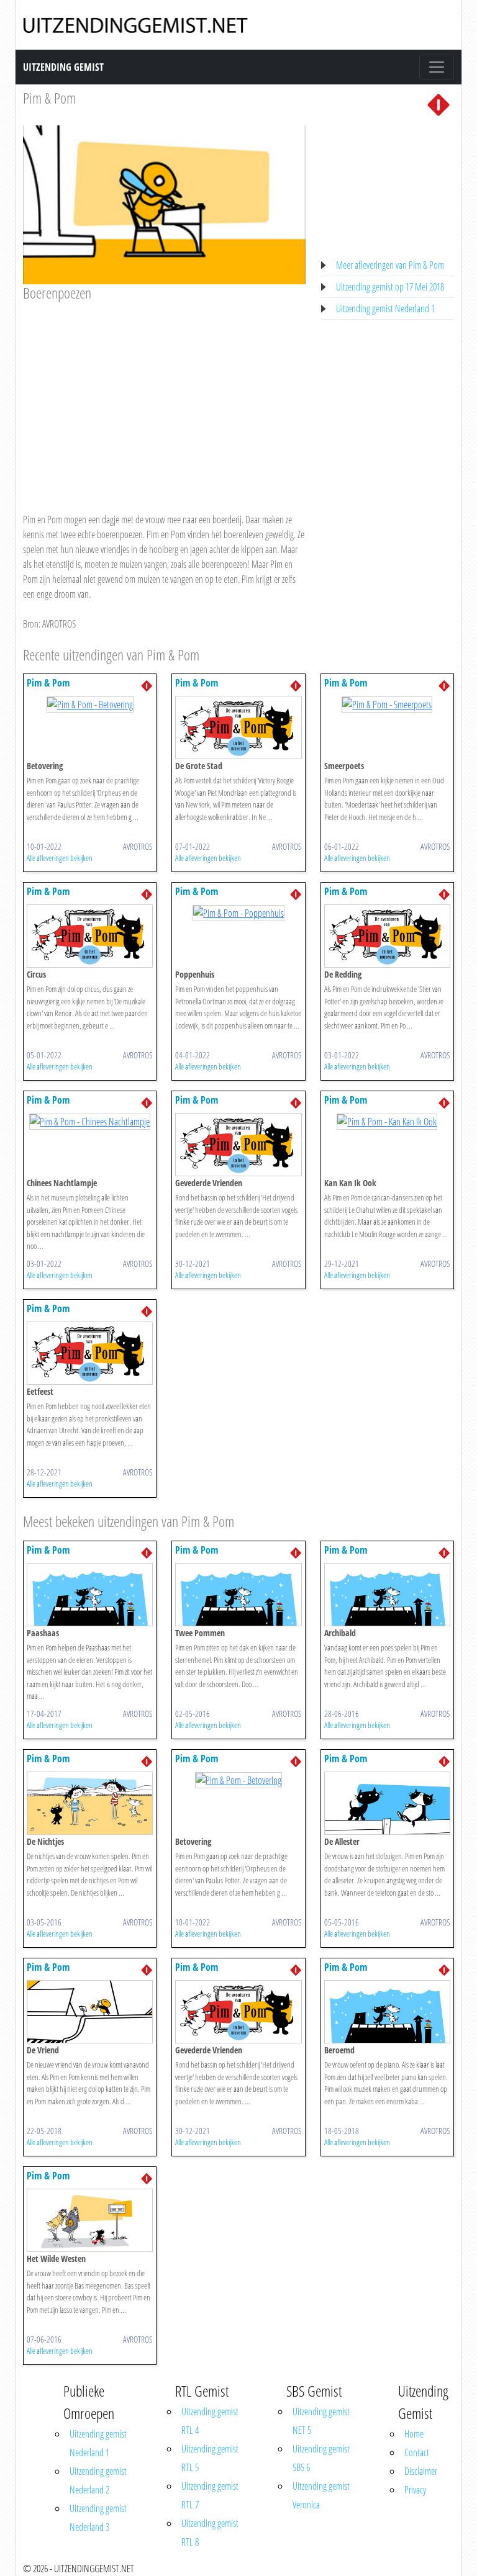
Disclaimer (421, 2471)
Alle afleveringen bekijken (60, 858)
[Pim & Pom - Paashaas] (90, 1593)
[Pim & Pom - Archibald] (387, 1593)
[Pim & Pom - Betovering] (90, 703)
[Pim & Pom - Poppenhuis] (238, 912)
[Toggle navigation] (437, 67)
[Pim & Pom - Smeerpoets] (387, 703)
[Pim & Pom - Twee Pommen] (238, 1593)
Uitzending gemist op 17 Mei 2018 (390, 287)
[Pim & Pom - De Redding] (387, 935)
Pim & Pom (49, 98)
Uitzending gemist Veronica (321, 2495)
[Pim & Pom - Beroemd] (387, 2011)
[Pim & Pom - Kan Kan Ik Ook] (387, 1120)
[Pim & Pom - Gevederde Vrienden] (238, 1144)
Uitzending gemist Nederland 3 (98, 2518)
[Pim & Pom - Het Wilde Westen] (90, 2219)
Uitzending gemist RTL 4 (210, 2421)
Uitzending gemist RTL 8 (210, 2533)
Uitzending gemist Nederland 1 (385, 308)
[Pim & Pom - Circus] (90, 935)
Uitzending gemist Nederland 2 (98, 2480)
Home (414, 2434)
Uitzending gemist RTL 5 (210, 2458)
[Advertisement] (164, 395)
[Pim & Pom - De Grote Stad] (238, 727)
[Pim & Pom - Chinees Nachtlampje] (90, 1120)
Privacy (415, 2490)
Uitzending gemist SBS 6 (321, 2458)
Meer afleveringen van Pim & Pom (390, 265)
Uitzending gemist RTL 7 (210, 2495)
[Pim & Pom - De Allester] (387, 1802)
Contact (417, 2452)
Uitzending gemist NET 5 (321, 2421)
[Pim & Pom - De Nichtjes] (90, 1802)
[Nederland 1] (438, 104)
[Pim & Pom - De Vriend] (90, 2011)
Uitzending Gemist (63, 67)
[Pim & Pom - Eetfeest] (90, 1353)
